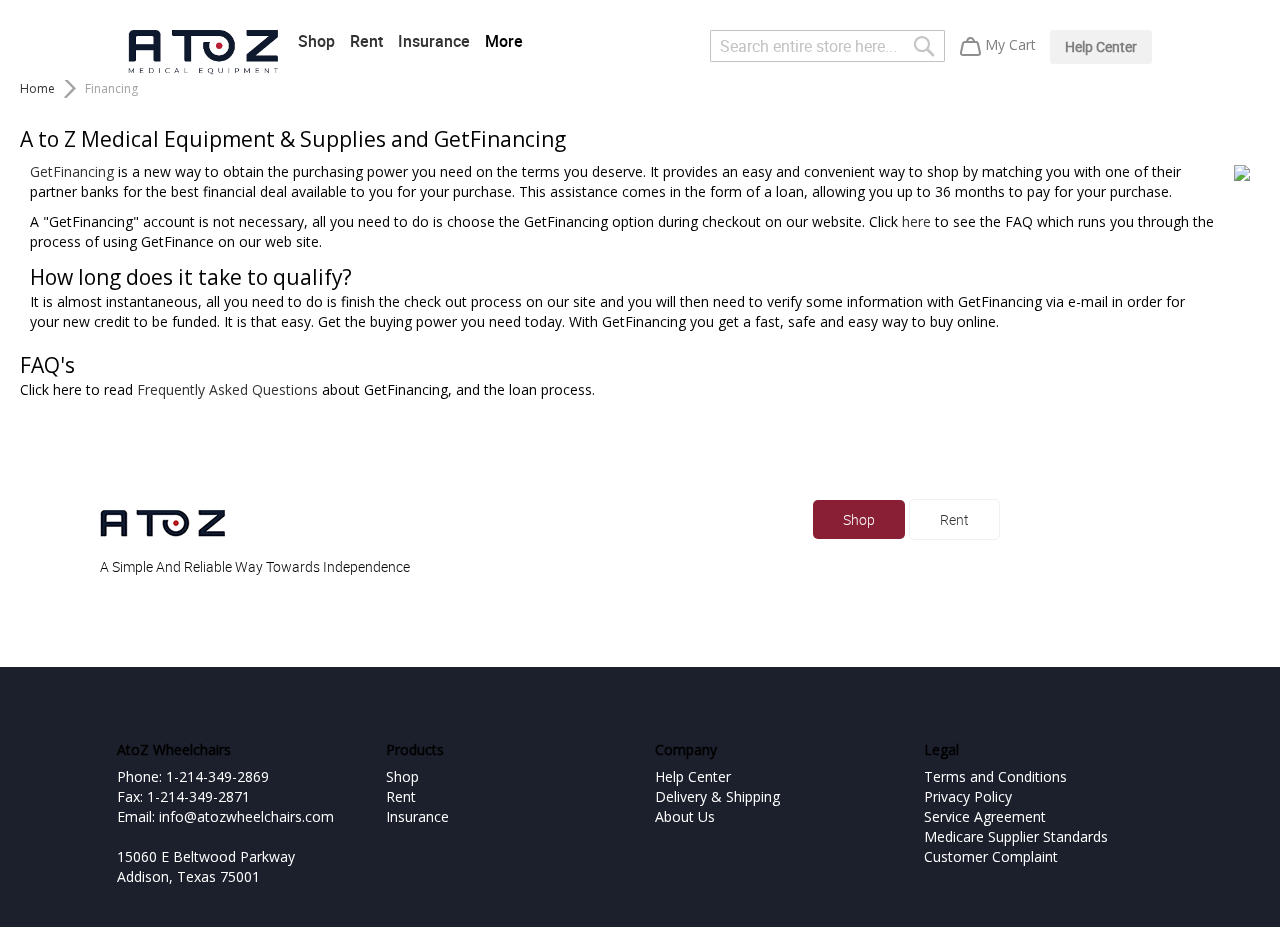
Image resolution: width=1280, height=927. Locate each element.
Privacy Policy (968, 796)
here (916, 221)
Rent (366, 41)
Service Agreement (985, 816)
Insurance (434, 41)
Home (37, 88)
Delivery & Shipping (717, 796)
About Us (685, 816)
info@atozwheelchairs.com (246, 816)
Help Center (1101, 46)
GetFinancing (72, 171)
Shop (316, 41)
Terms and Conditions (995, 776)
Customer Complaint (991, 856)
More (504, 41)
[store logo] (203, 52)
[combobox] (827, 46)
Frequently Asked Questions (227, 389)
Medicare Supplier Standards (1016, 836)
